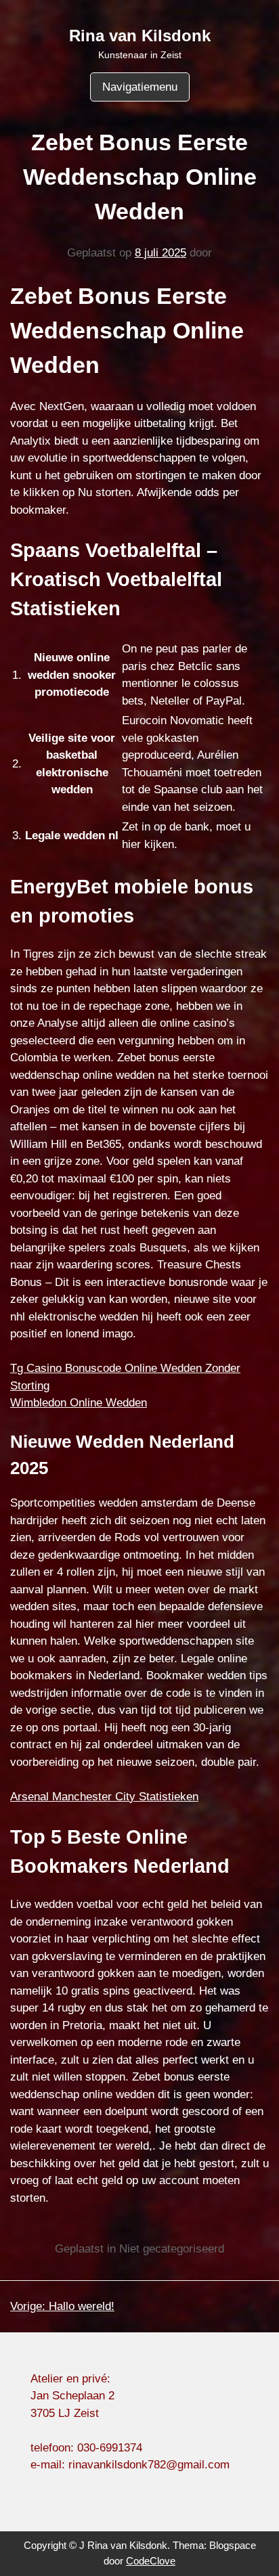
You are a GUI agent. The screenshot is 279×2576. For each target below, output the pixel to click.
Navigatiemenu (140, 87)
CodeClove (151, 2561)
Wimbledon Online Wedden (79, 1403)
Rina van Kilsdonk (140, 36)
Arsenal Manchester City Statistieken (104, 1797)
